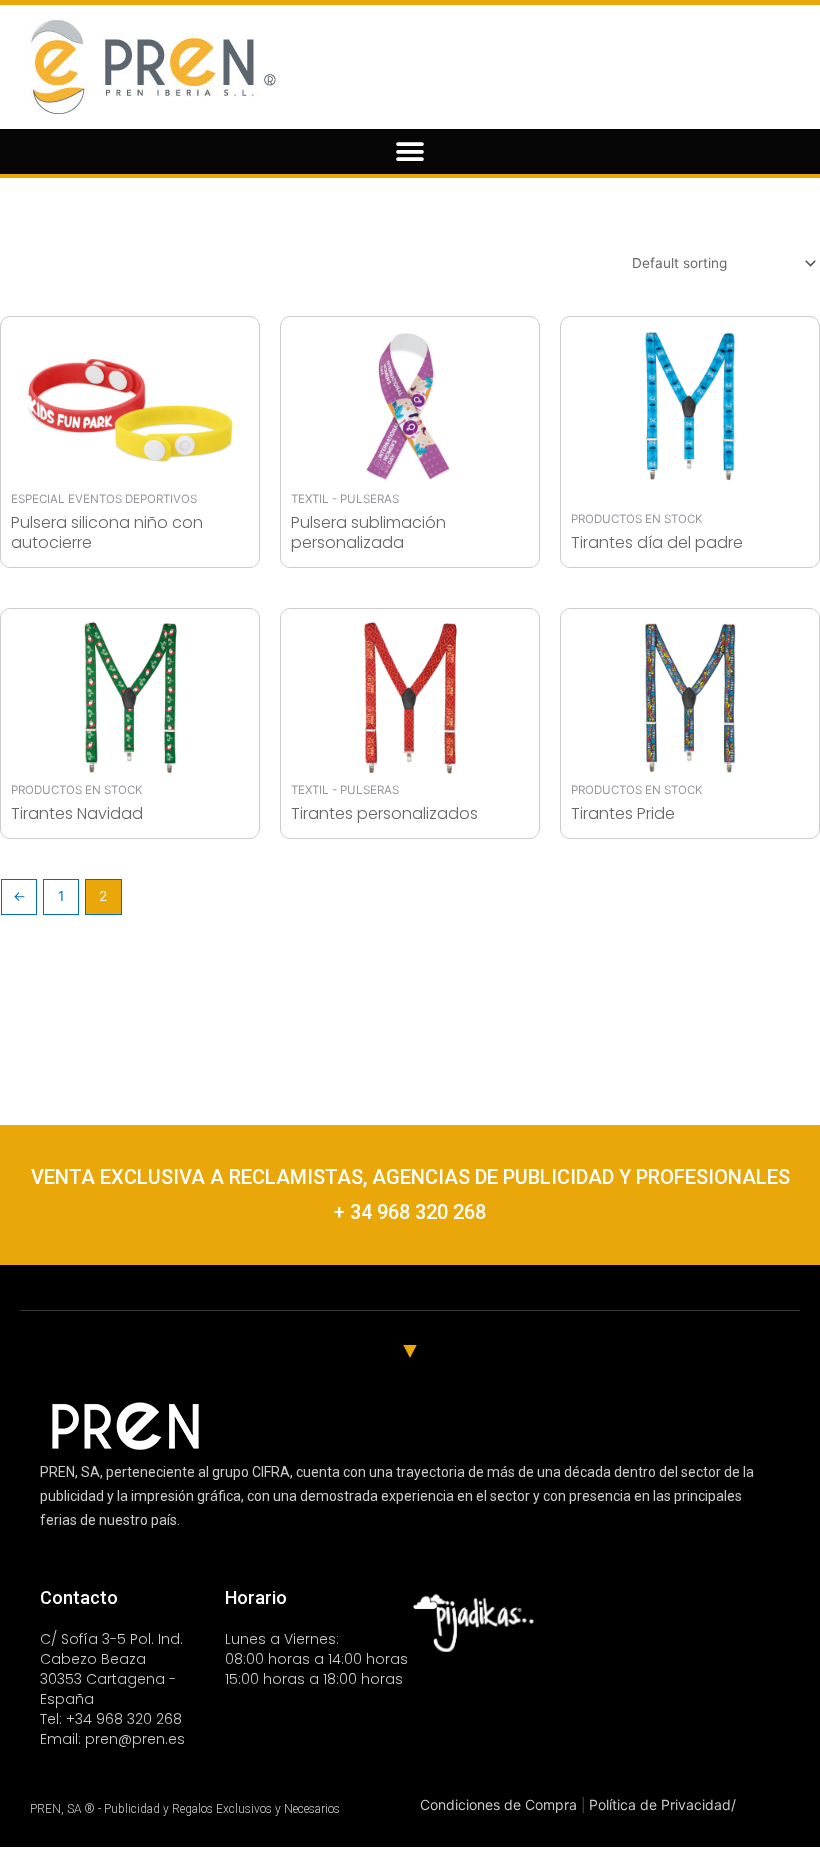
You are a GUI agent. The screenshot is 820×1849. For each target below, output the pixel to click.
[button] (410, 151)
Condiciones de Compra (500, 1804)
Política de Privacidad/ (662, 1804)
